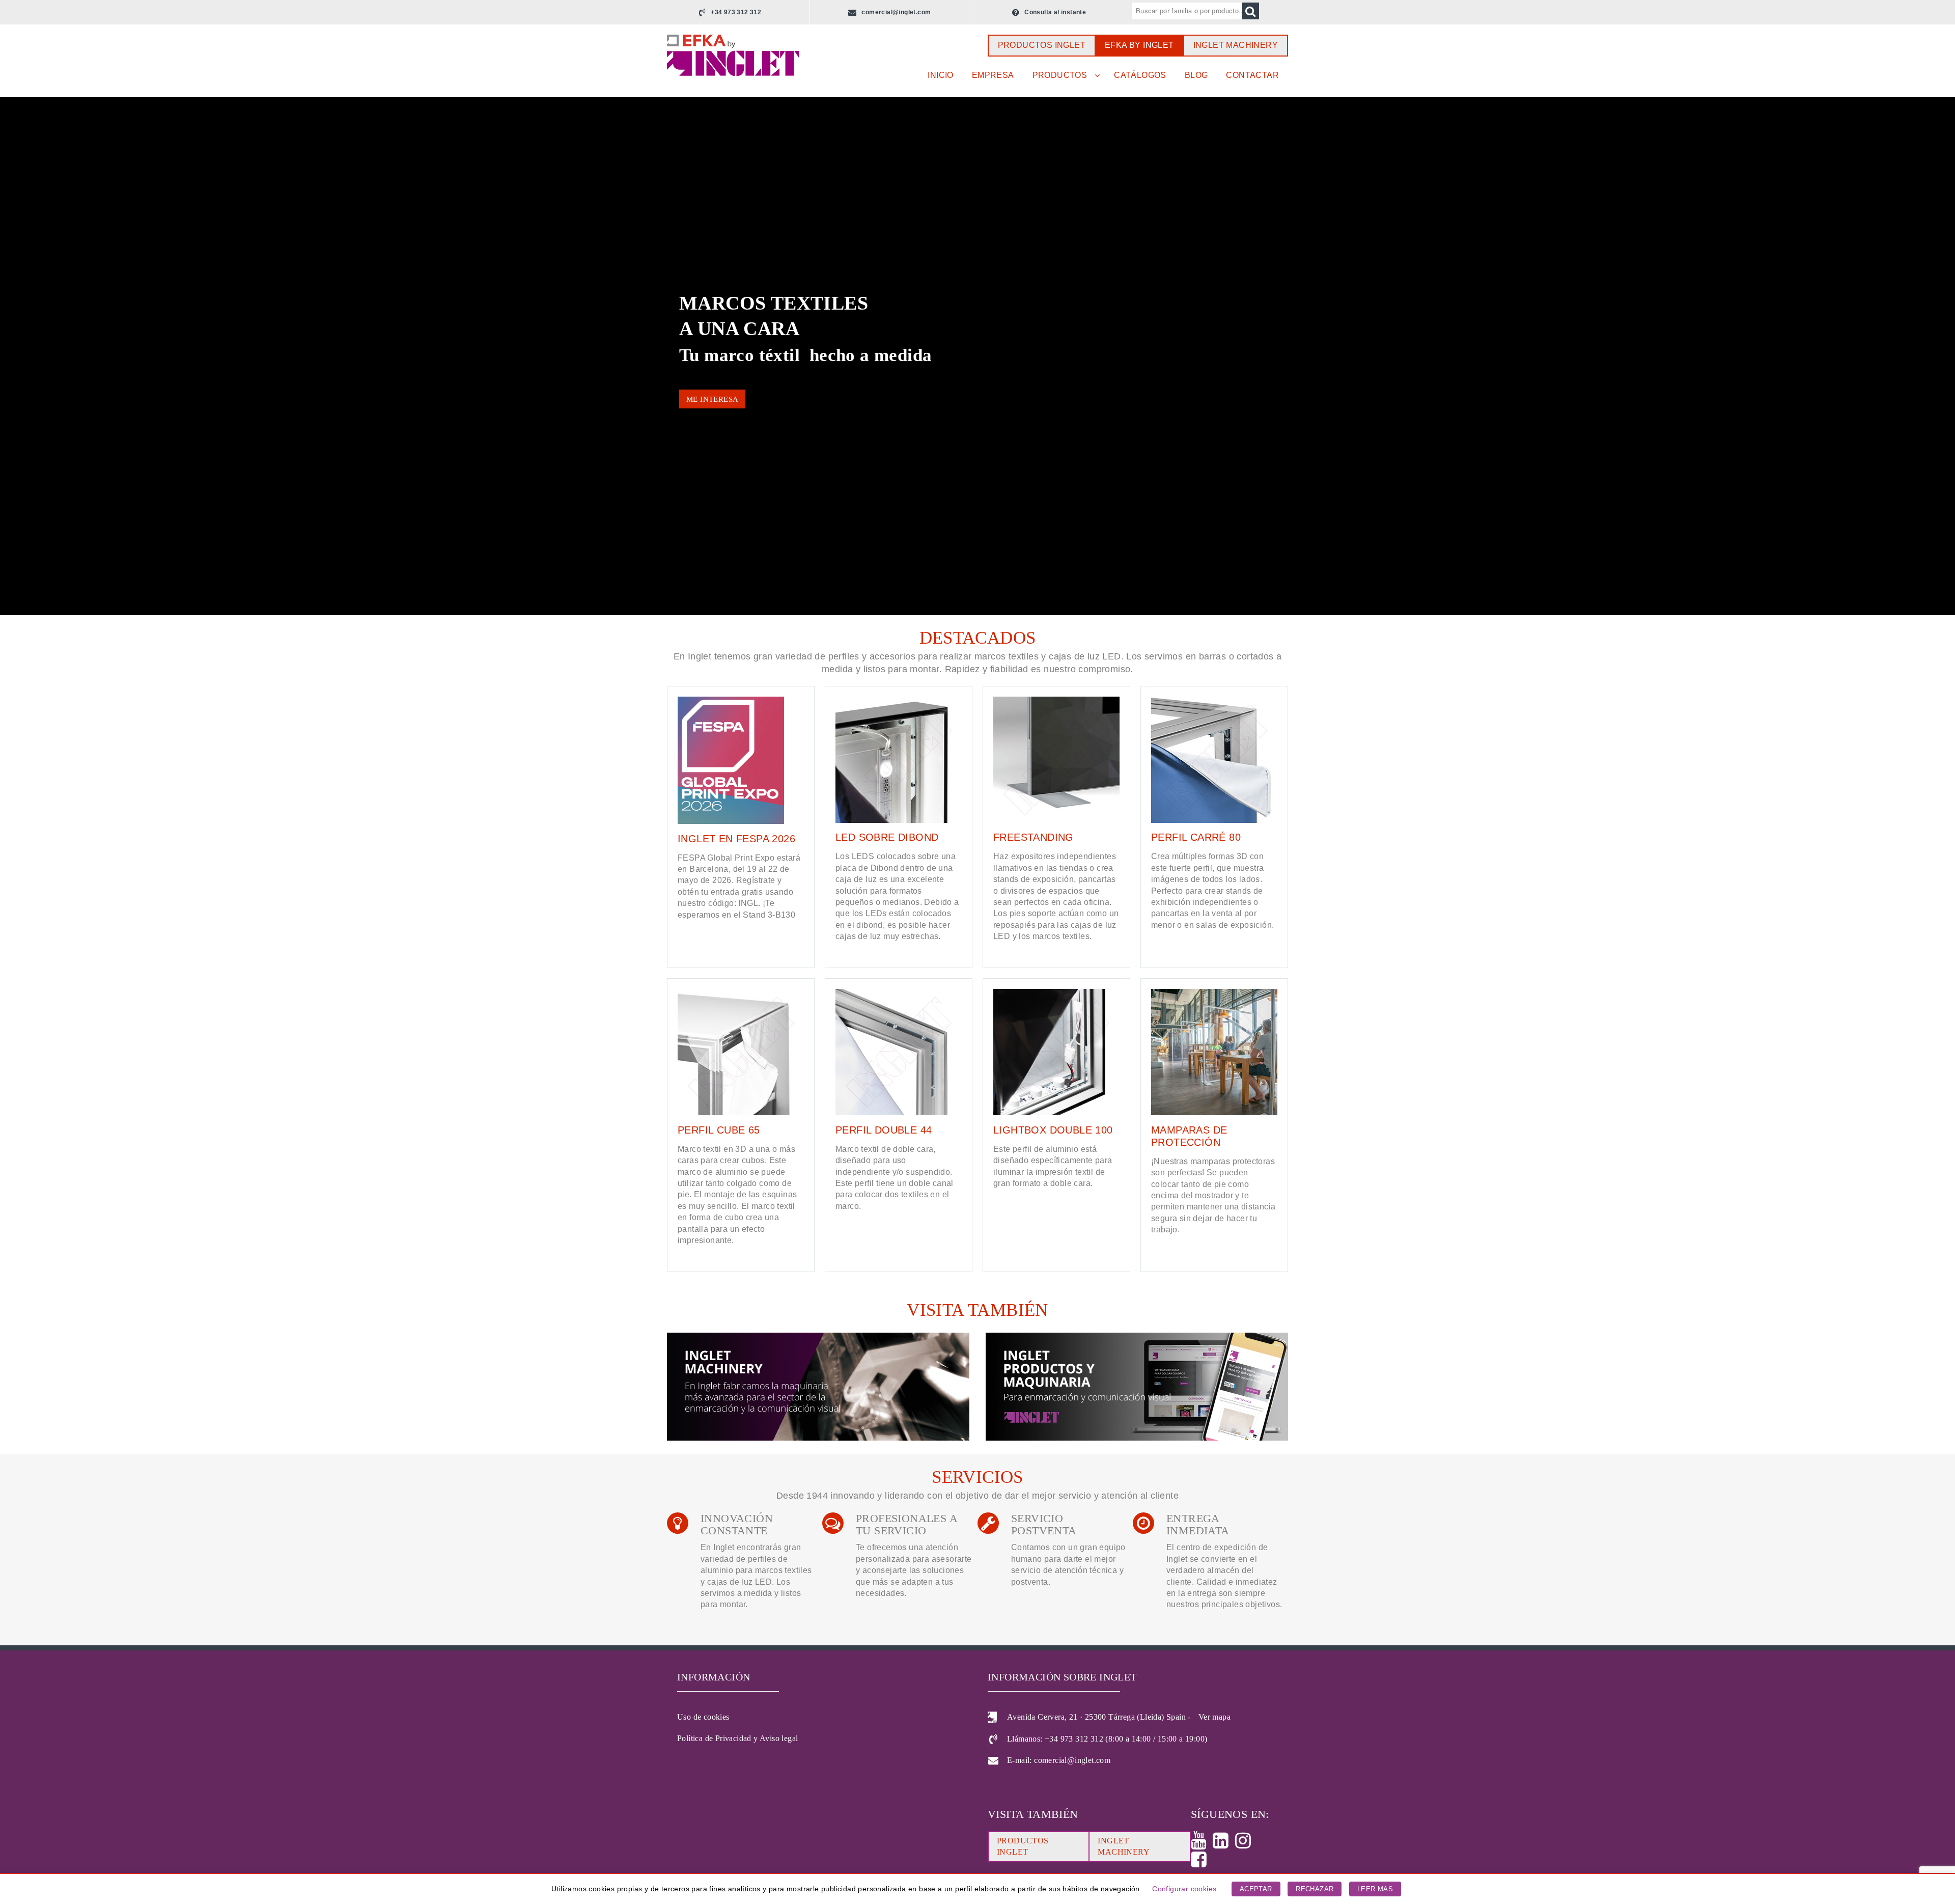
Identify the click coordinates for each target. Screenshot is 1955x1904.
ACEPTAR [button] (1256, 1889)
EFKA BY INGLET (1139, 45)
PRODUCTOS (1060, 75)
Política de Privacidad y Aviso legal (737, 1738)
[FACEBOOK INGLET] (1202, 1863)
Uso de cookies (703, 1717)
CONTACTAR (1252, 75)
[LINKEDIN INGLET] (1224, 1844)
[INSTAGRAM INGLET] (1246, 1844)
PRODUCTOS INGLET (1042, 45)
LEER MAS (1375, 1889)
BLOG (1196, 75)
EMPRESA (993, 75)
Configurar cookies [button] (1184, 1889)
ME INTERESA (712, 399)
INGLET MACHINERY (1236, 45)
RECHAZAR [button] (1315, 1889)
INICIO (940, 75)
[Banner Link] (819, 1388)
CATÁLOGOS (1140, 75)
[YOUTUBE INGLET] (1202, 1844)
